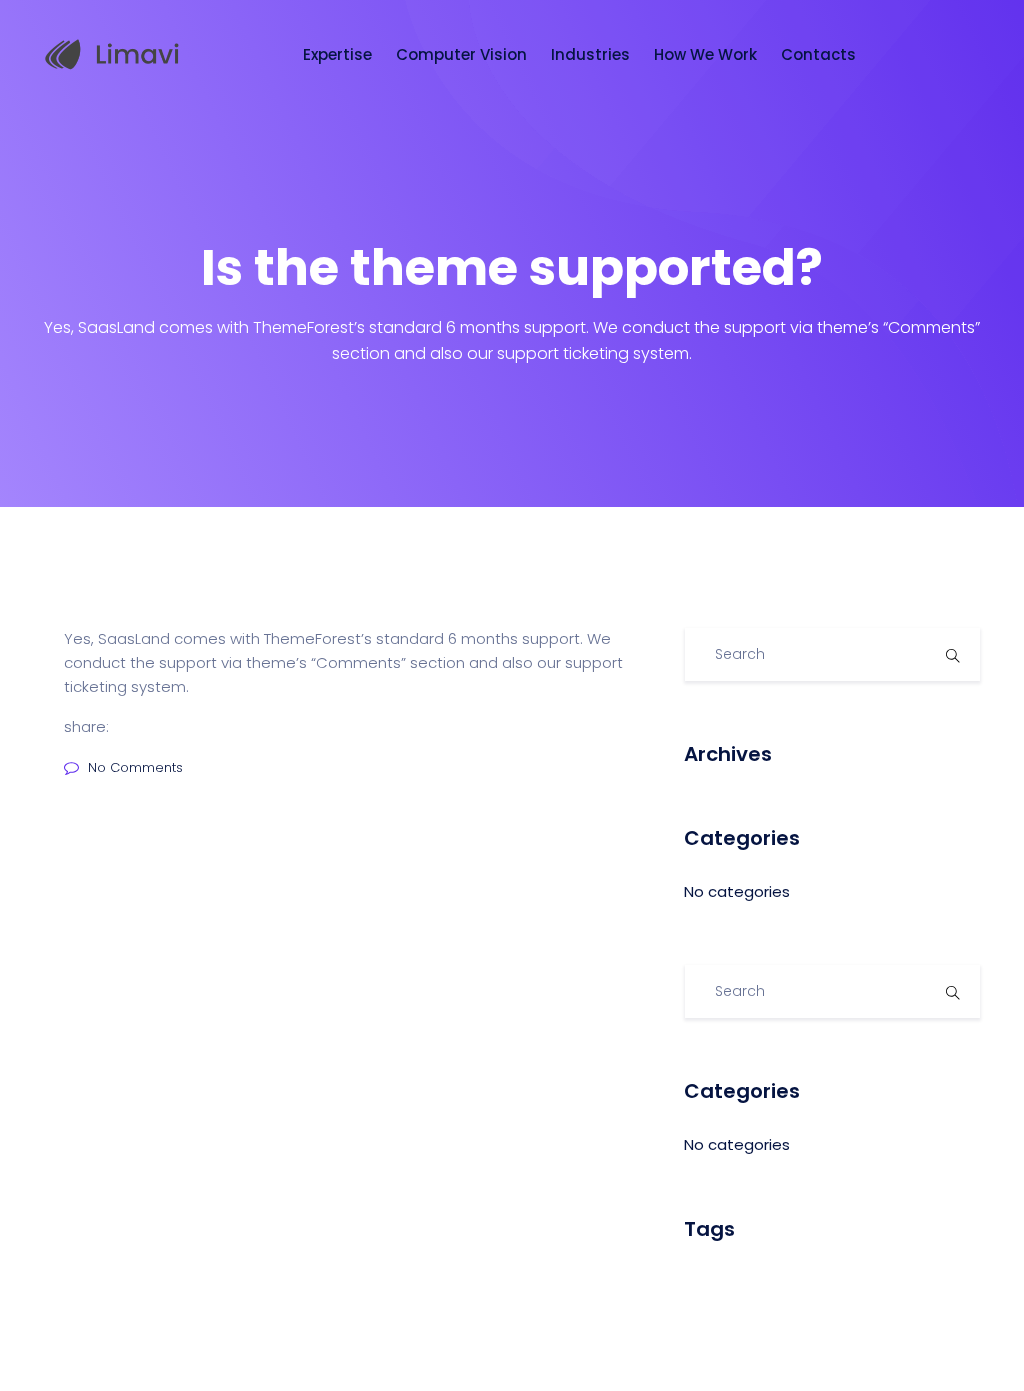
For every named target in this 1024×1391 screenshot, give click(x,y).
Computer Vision (463, 54)
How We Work (707, 54)
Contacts (820, 54)
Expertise (339, 54)
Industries (592, 54)
